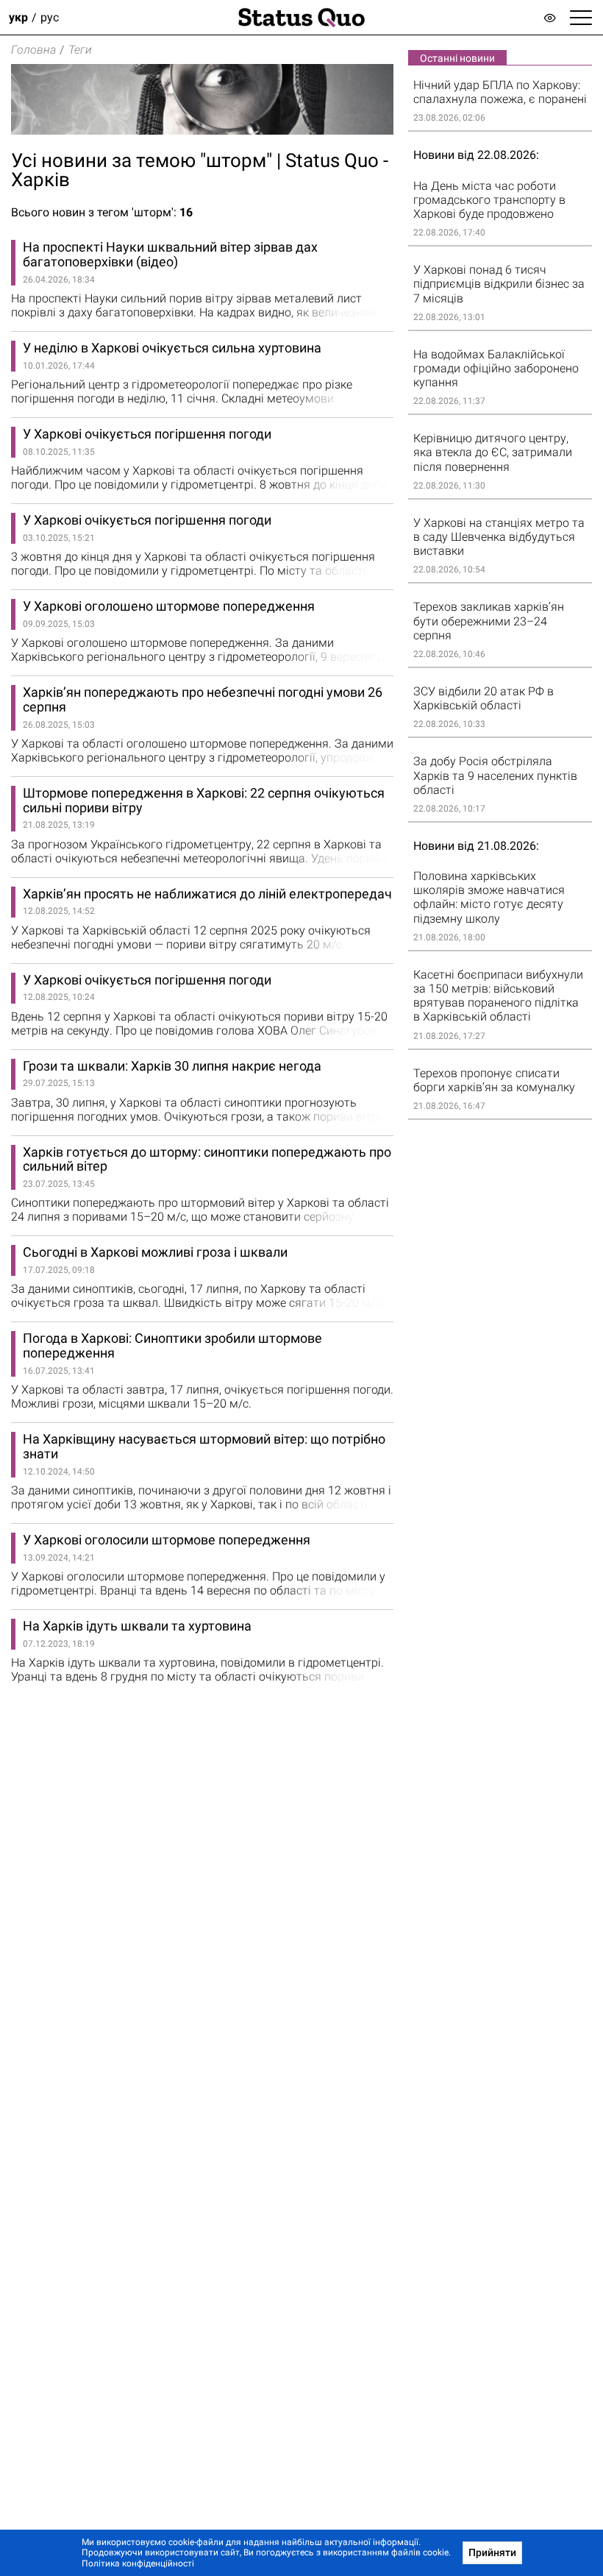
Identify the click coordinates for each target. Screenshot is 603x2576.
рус (50, 17)
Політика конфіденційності (138, 2563)
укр (18, 17)
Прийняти (492, 2552)
